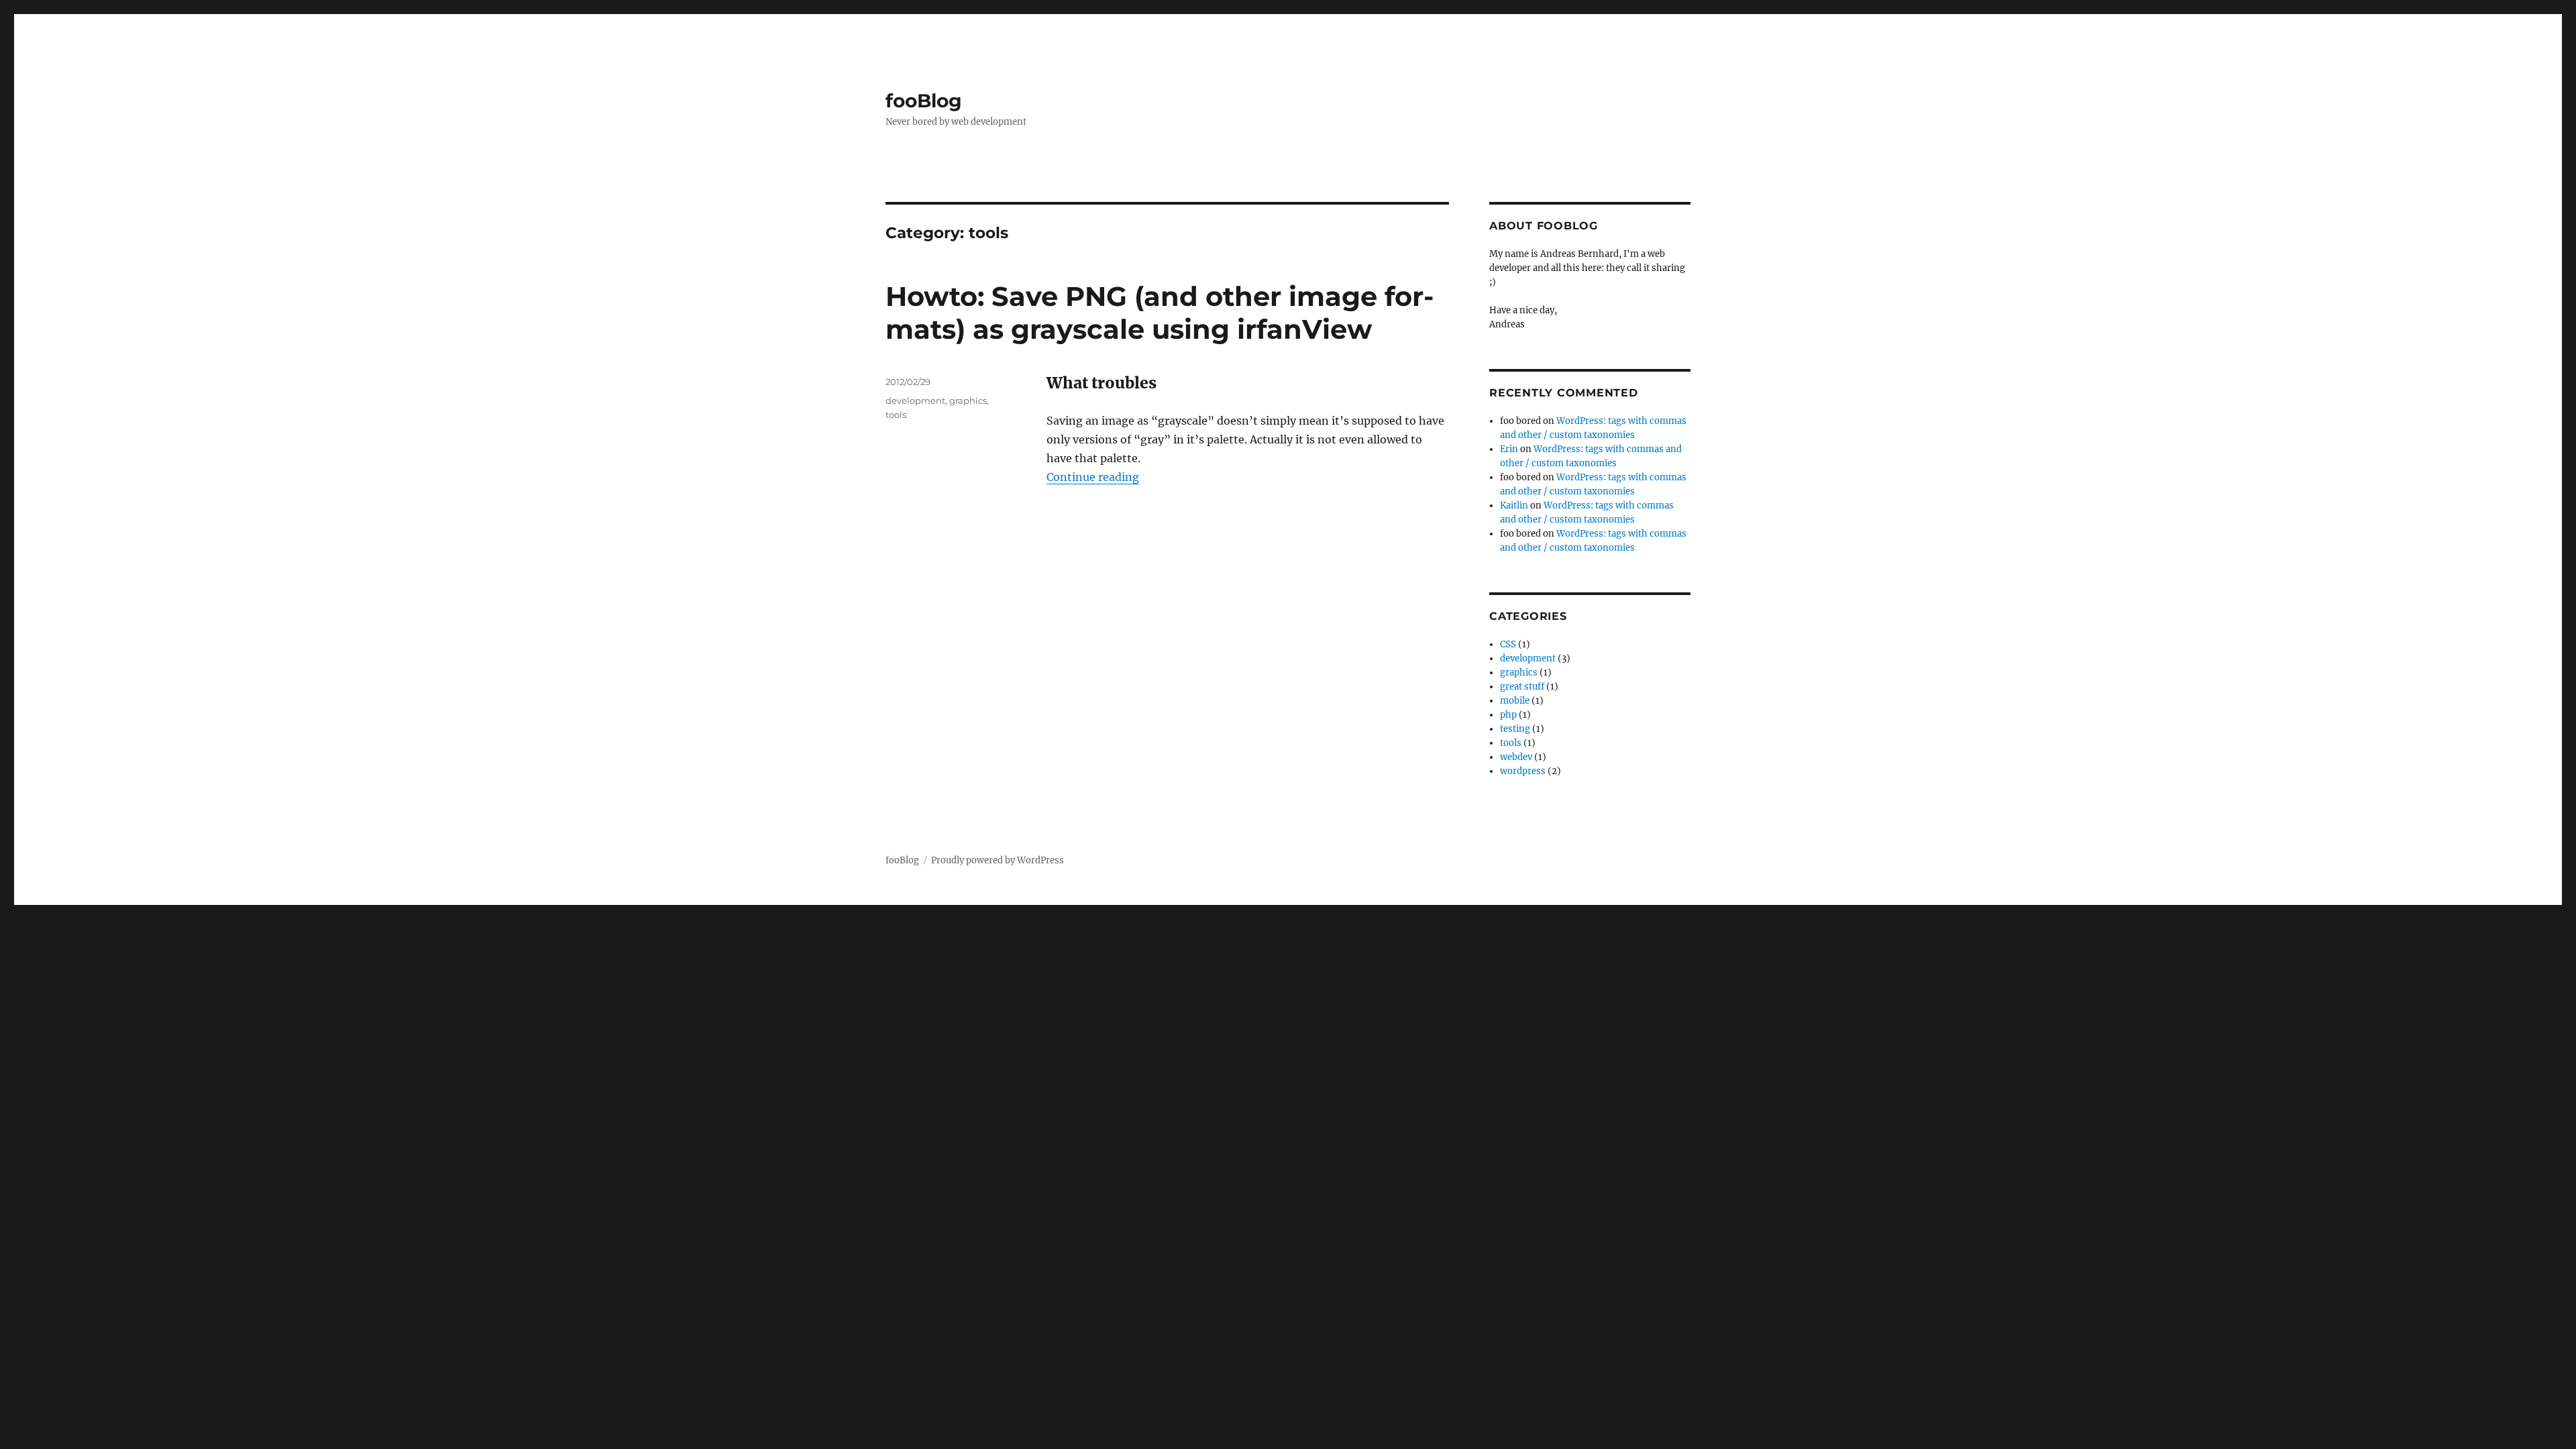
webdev (1516, 757)
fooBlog (924, 101)
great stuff (1522, 687)
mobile (1515, 701)
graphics (968, 400)
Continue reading (1093, 477)
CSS (1508, 644)
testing (1515, 729)
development (915, 400)
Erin (1509, 449)
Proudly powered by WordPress (998, 860)
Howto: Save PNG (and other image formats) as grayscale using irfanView (1160, 313)
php (1508, 715)
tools (896, 415)
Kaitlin (1514, 505)
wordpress (1523, 771)
